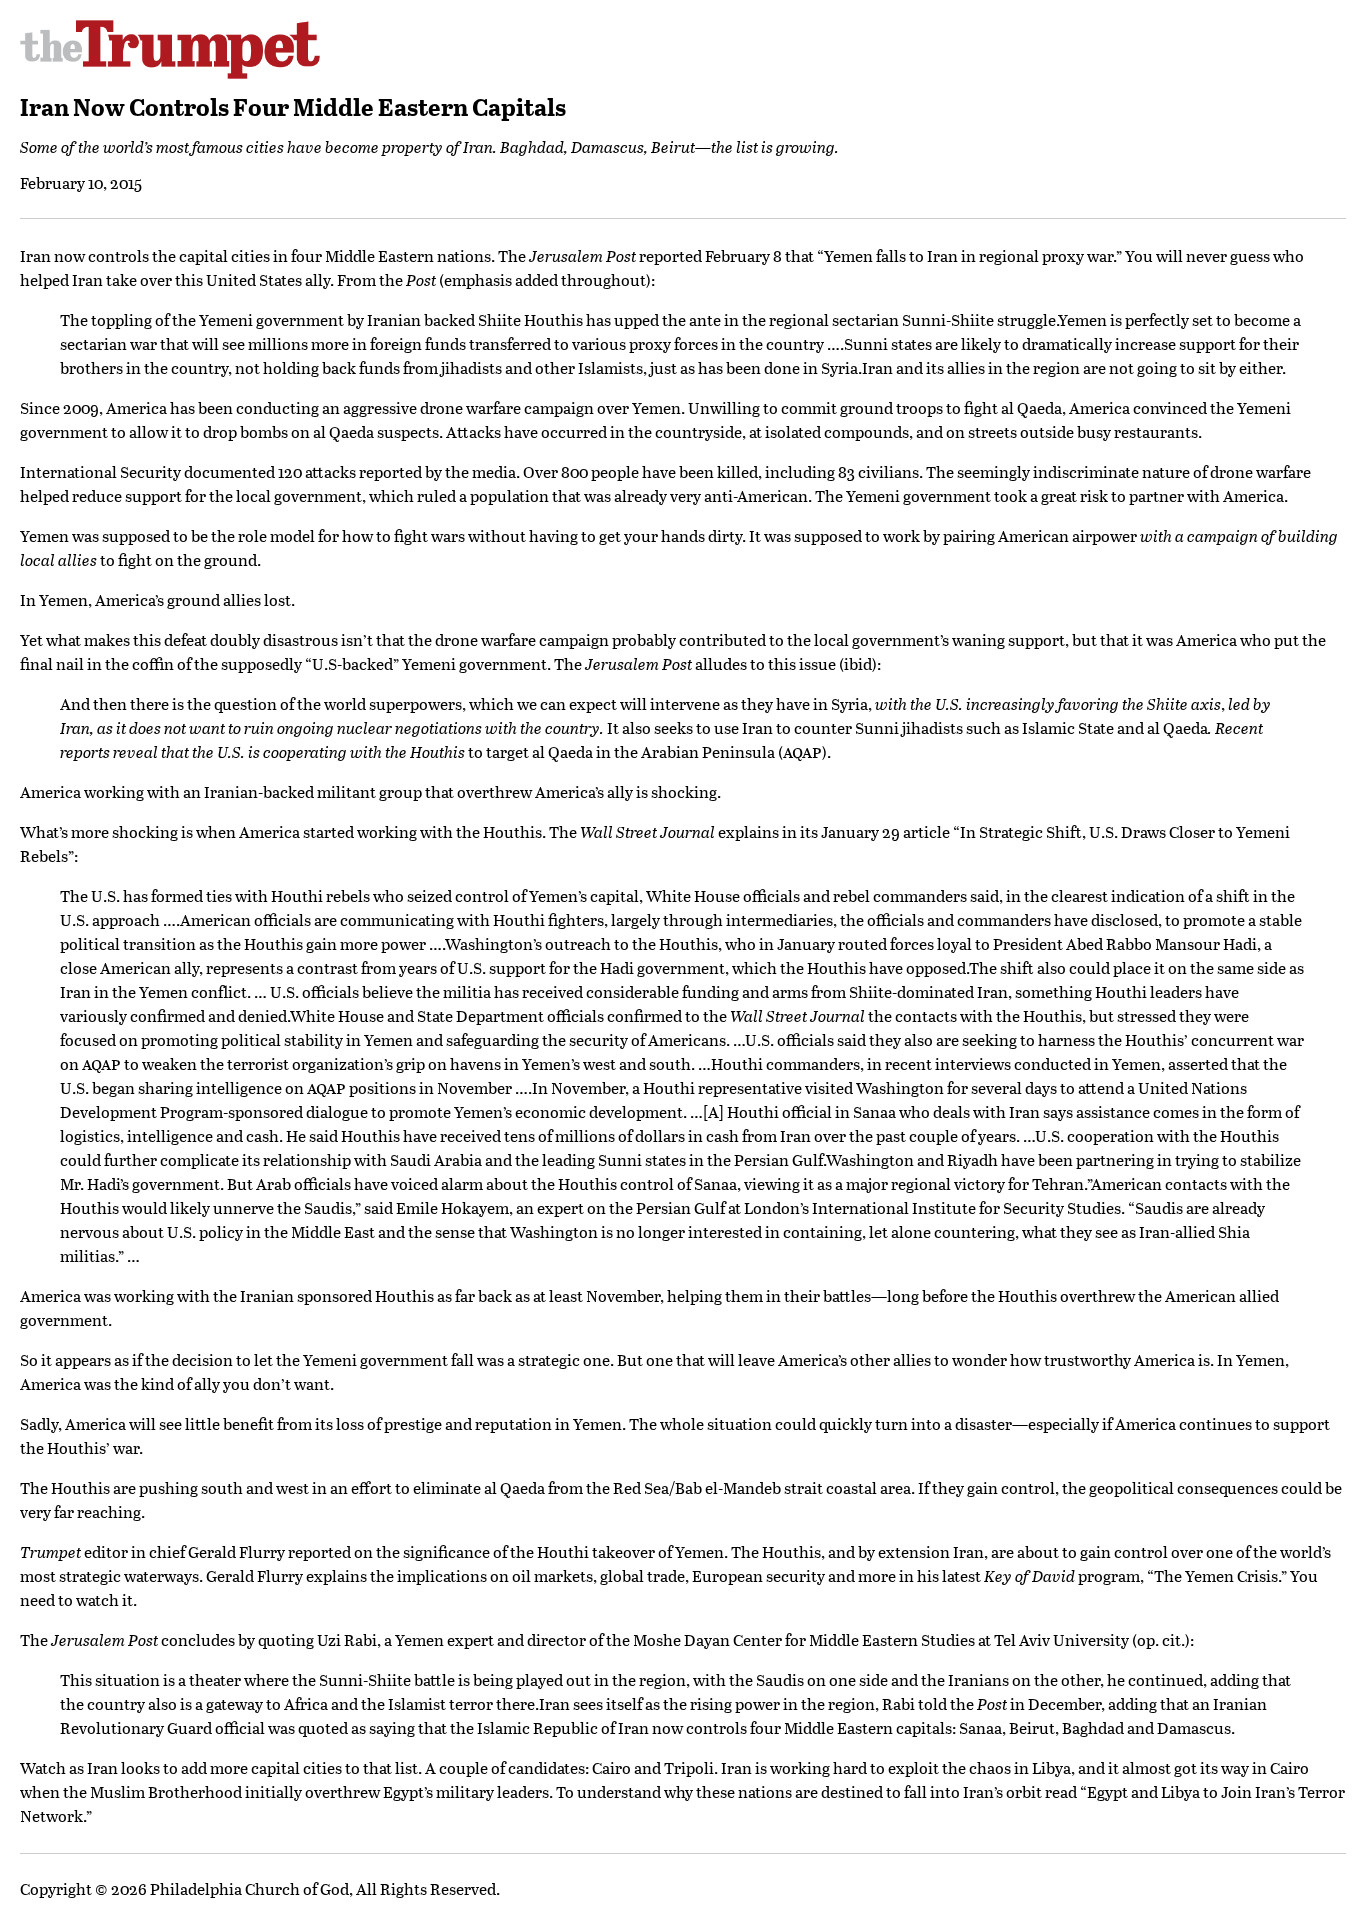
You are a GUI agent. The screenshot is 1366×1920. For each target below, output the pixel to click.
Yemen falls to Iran (891, 255)
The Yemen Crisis (1216, 1575)
